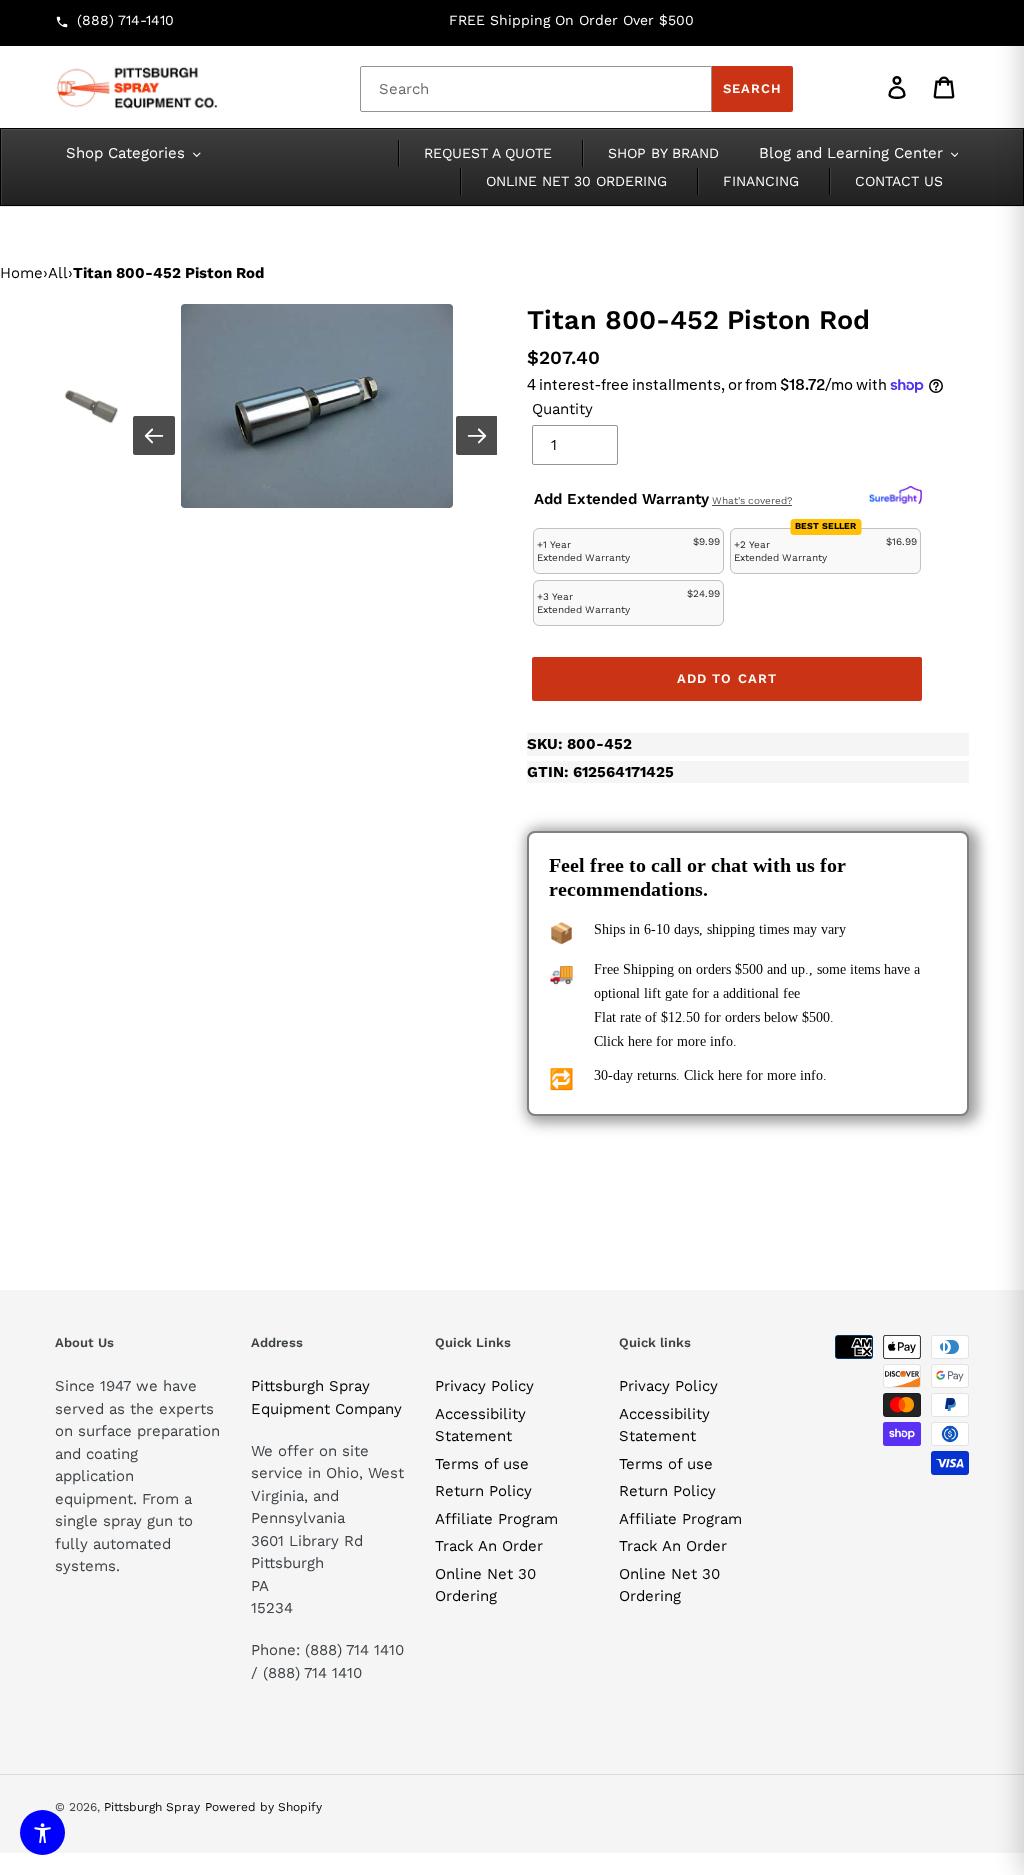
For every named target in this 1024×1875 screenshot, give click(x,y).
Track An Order (489, 1546)
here (640, 1041)
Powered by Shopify (263, 1807)
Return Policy (483, 1491)
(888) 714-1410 (125, 20)
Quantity (562, 409)
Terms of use (482, 1464)
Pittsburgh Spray (152, 1807)
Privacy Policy (484, 1386)
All (58, 273)
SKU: (579, 744)
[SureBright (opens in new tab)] (895, 496)
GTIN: (600, 772)
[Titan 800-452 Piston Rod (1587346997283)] (317, 406)
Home (21, 273)
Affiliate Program (496, 1519)
